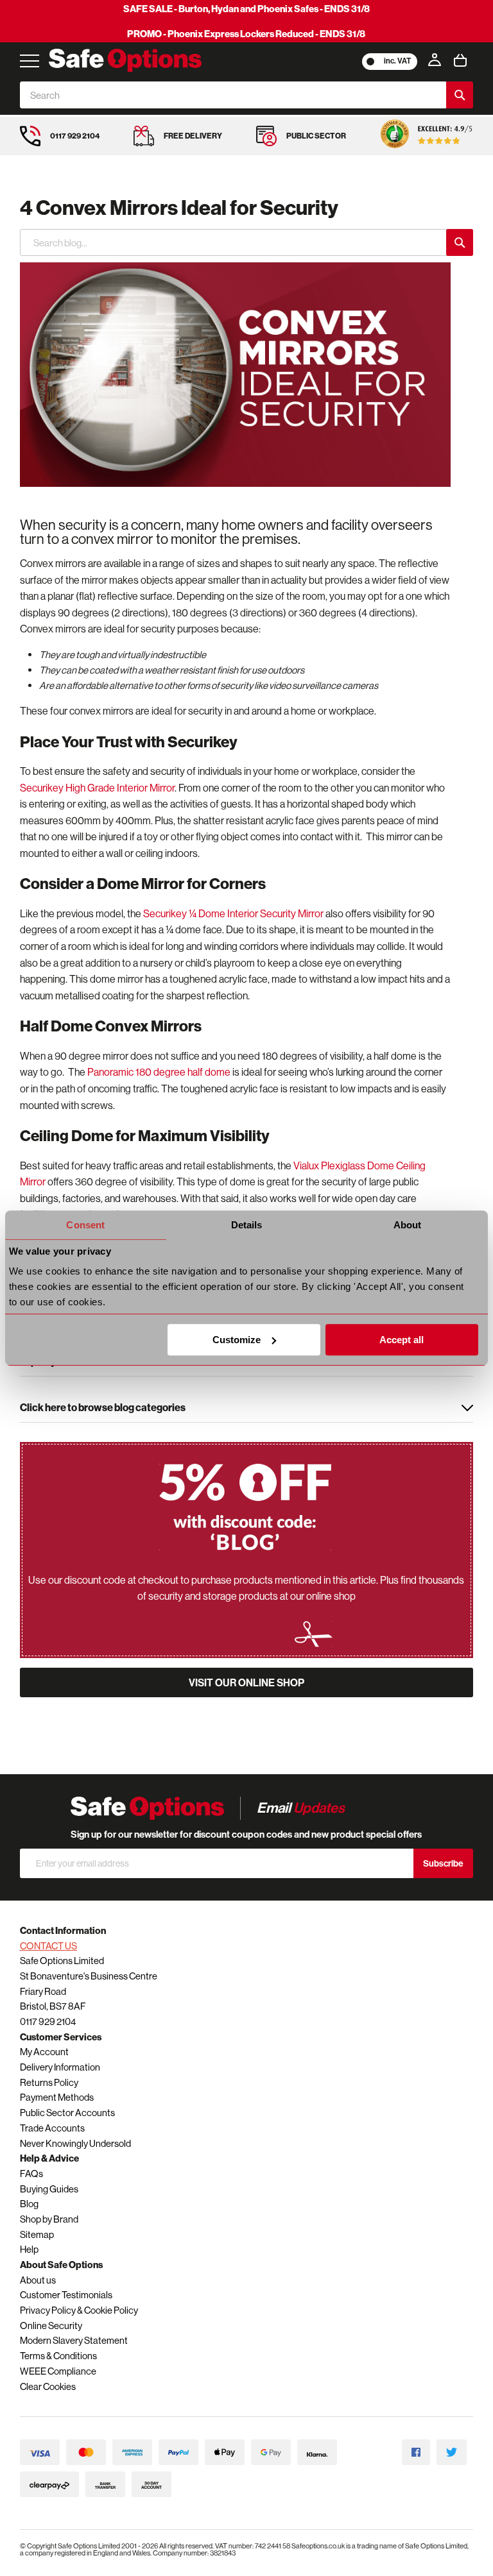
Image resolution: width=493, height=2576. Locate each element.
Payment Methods (57, 2097)
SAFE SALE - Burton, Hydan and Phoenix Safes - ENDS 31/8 (246, 9)
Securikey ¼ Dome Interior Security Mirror (233, 913)
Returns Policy (49, 2082)
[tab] (247, 1409)
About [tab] (408, 1225)
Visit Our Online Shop (246, 1682)
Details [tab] (247, 1225)
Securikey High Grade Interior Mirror (97, 788)
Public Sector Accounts (67, 2113)
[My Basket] (460, 60)
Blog (29, 2204)
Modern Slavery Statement (74, 2340)
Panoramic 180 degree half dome (159, 1072)
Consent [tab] (85, 1225)
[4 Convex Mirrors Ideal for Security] (235, 375)
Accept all (402, 1340)
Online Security (51, 2326)
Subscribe (443, 1863)
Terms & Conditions (58, 2356)
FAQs (31, 2173)
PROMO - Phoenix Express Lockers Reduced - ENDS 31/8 (246, 34)
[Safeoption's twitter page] (452, 2453)
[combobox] (233, 95)
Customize (237, 1340)
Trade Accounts (52, 2128)
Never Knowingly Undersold (75, 2143)
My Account (44, 2052)
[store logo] (125, 60)
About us (38, 2280)
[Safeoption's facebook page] (416, 2453)
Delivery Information (60, 2067)
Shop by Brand (49, 2219)
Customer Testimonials (66, 2295)
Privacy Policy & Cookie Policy (79, 2310)
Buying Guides (49, 2189)
